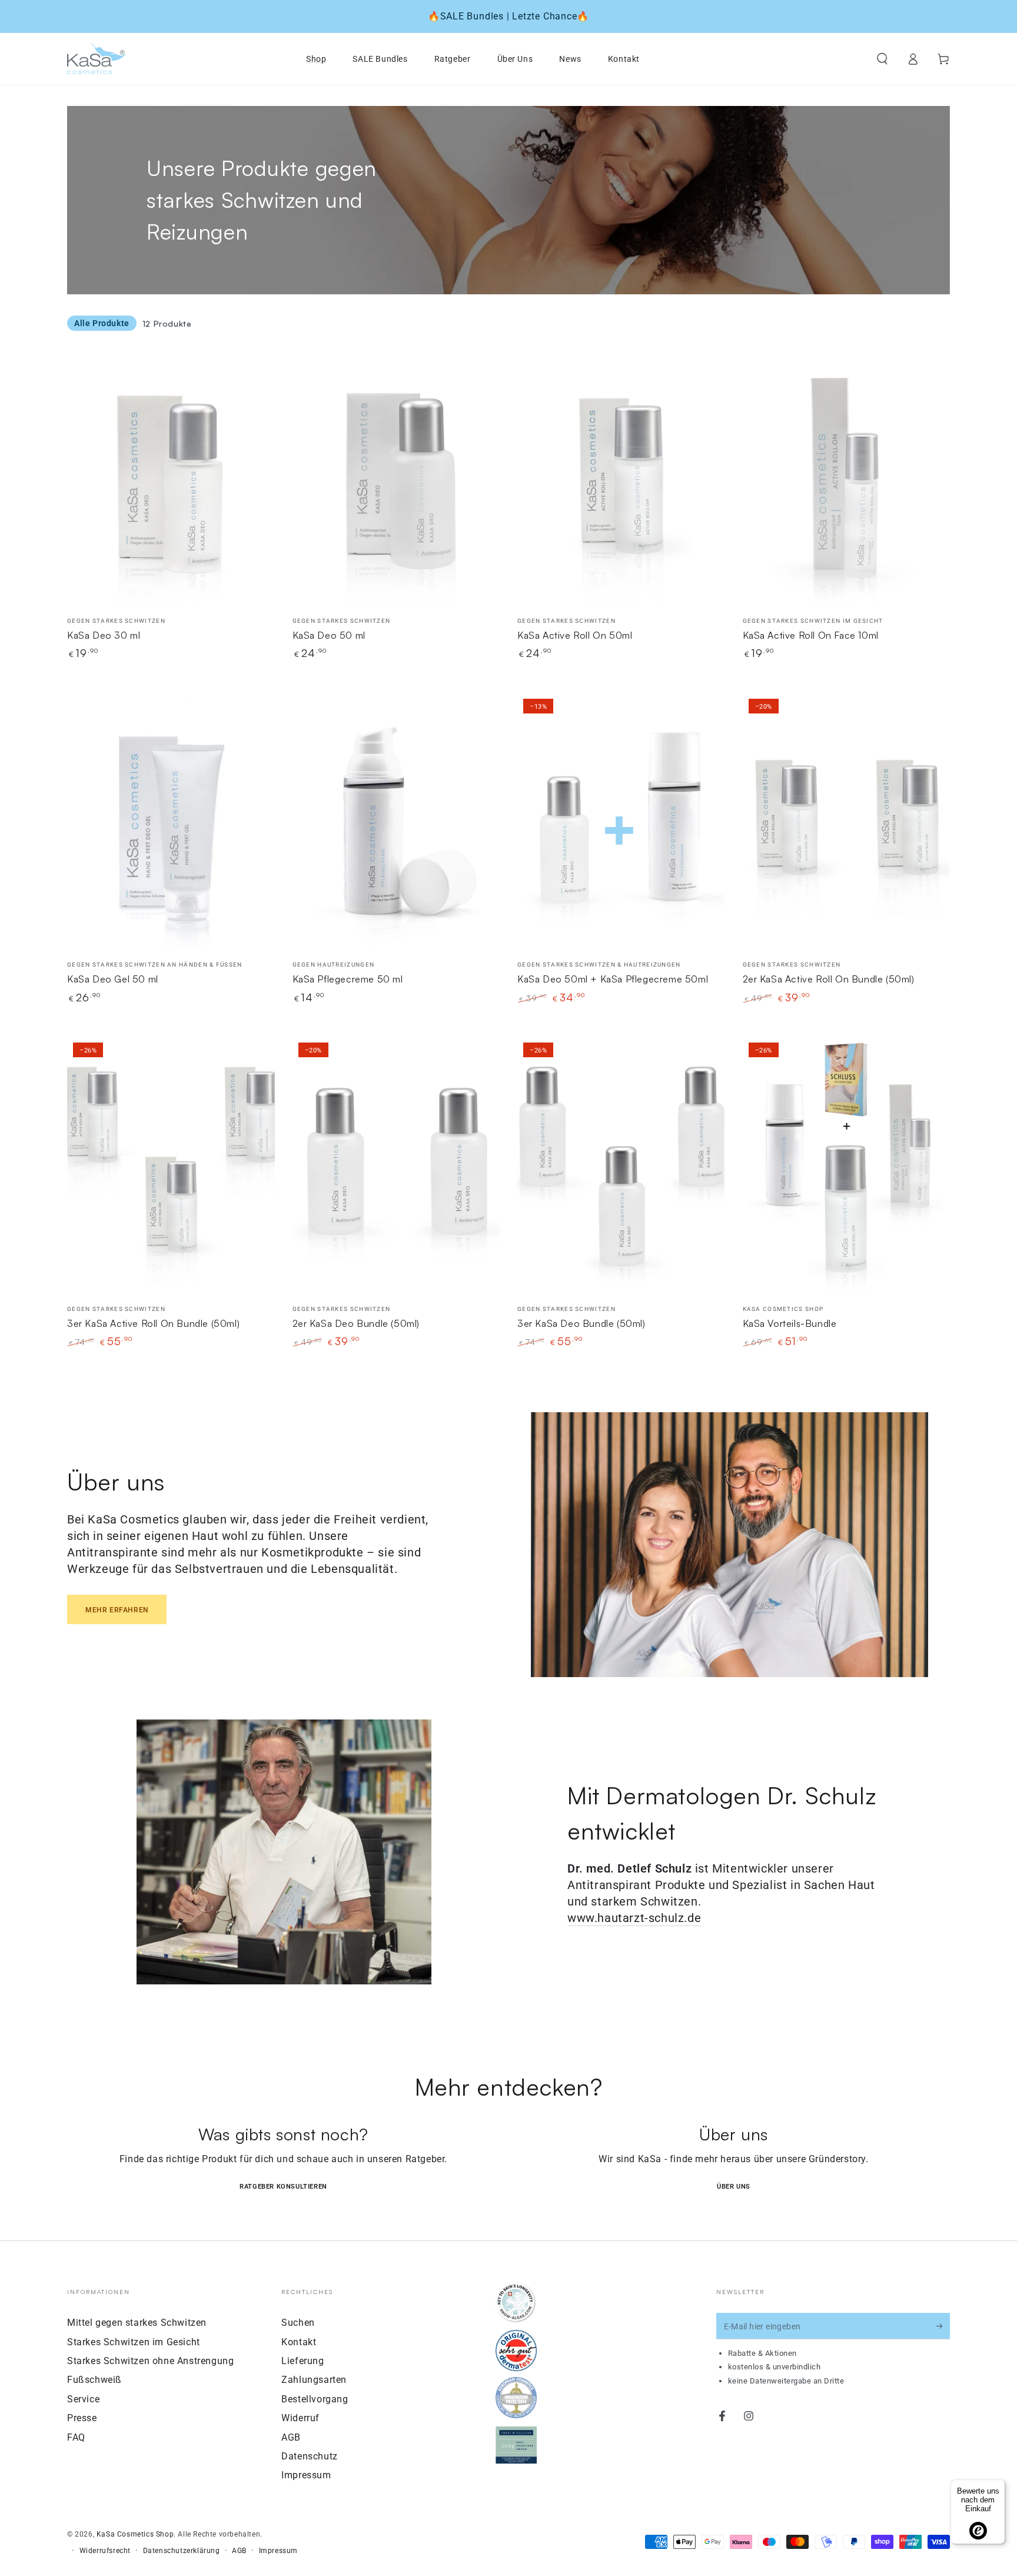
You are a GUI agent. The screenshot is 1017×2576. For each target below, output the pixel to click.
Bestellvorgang (315, 2399)
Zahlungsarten (314, 2380)
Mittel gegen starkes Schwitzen (137, 2323)
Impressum (306, 2475)
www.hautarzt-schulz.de (634, 1918)
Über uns (734, 2187)
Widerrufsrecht (105, 2551)
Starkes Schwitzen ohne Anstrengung (150, 2361)
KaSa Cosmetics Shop (135, 2534)
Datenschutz (310, 2456)
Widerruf (300, 2418)
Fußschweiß (94, 2380)
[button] (882, 59)
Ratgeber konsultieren (283, 2187)
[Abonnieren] (943, 2326)
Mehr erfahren (117, 1610)
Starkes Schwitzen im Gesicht (134, 2342)
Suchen (298, 2323)
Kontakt (299, 2342)
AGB (291, 2437)
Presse (82, 2418)
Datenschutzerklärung (182, 2551)
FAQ (76, 2437)
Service (83, 2399)
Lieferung (303, 2361)
